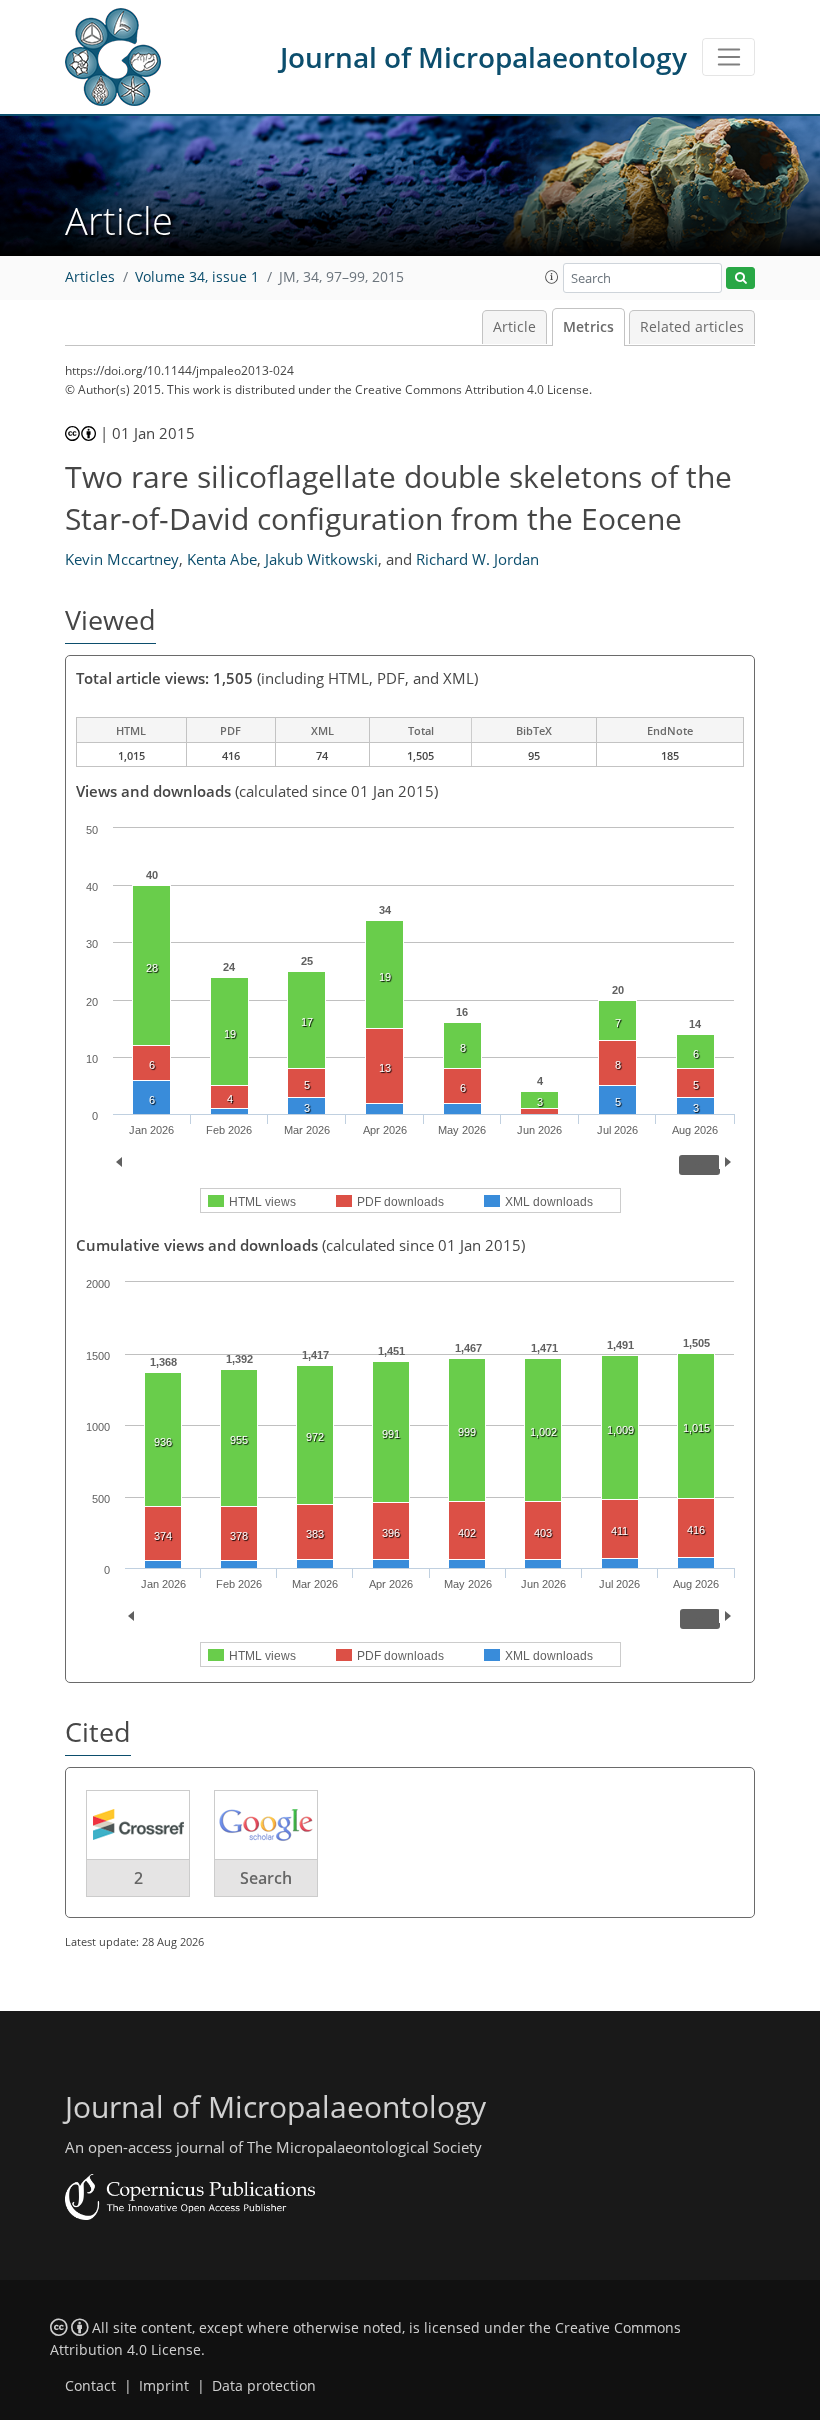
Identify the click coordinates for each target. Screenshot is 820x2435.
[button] (552, 277)
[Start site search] (740, 278)
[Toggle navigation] (728, 57)
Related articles (692, 327)
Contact (90, 2386)
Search (266, 1878)
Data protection (264, 2386)
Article (514, 327)
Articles (90, 277)
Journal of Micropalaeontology (483, 57)
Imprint (164, 2386)
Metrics (588, 327)
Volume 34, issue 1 (197, 277)
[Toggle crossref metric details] (138, 1824)
